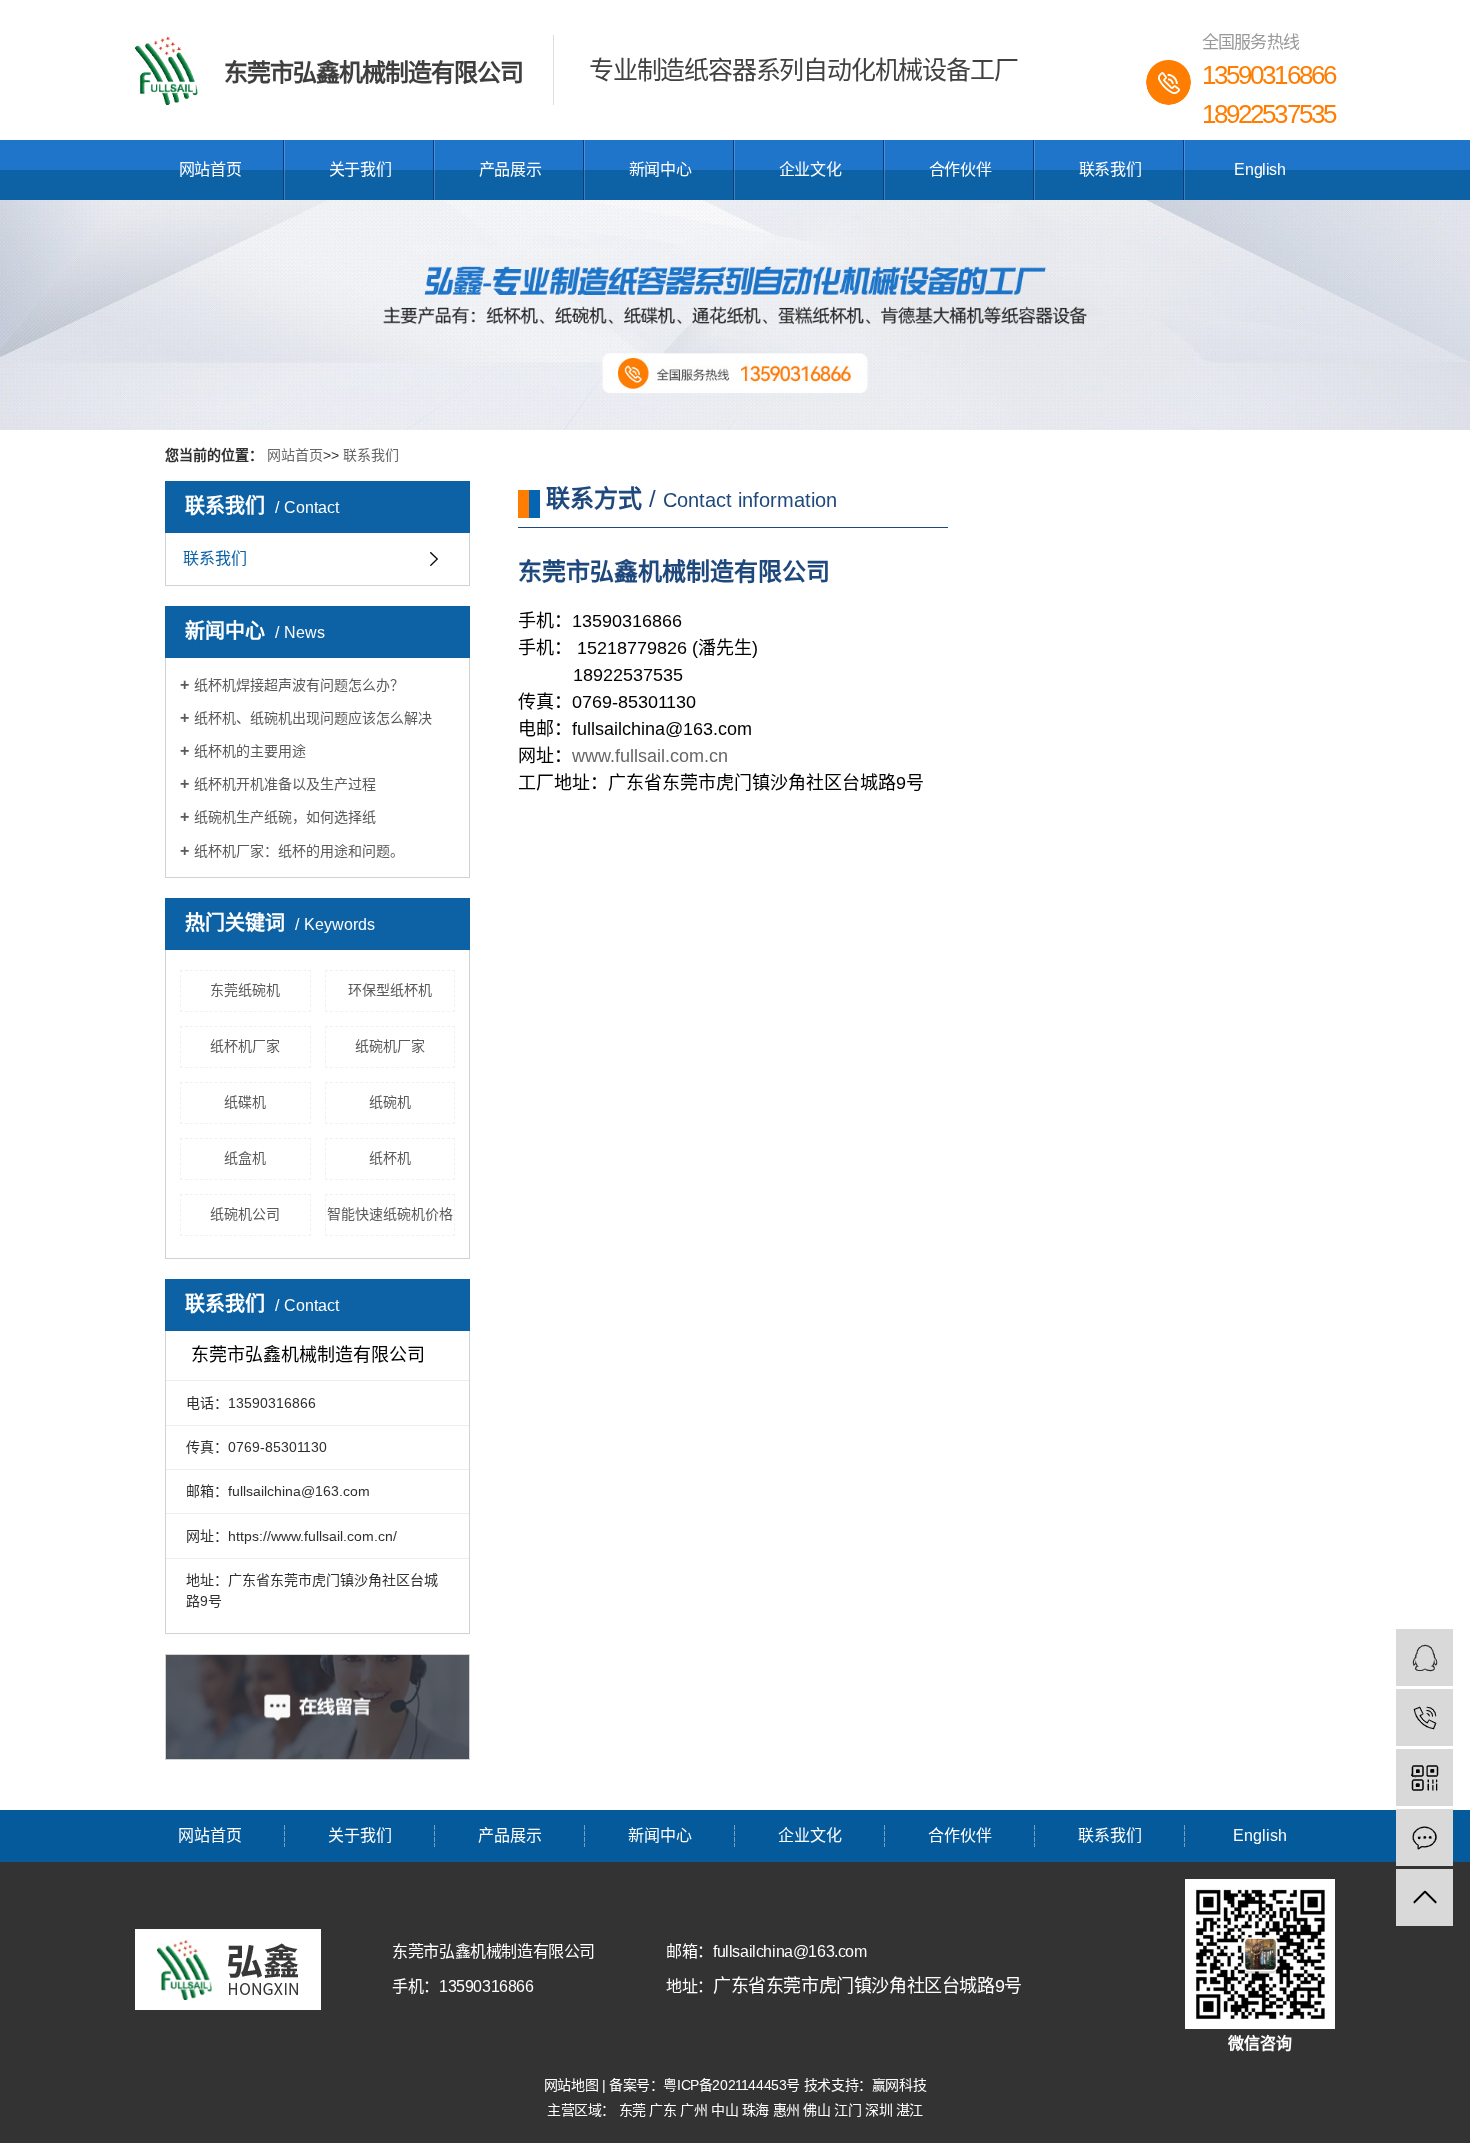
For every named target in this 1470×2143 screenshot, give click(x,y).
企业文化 (810, 169)
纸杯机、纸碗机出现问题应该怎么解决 (313, 718)
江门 (849, 2110)
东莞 (634, 2110)
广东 (664, 2110)
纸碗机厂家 (390, 1046)
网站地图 (573, 2085)
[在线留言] (1424, 1837)
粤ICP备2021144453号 (731, 2085)
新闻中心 (660, 169)
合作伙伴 (960, 169)
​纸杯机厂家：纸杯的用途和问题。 (299, 851)
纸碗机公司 (245, 1214)
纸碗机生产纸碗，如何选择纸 (285, 817)
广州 (695, 2110)
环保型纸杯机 (390, 990)
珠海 (757, 2110)
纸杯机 (390, 1158)
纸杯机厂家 (245, 1046)
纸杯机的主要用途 (250, 751)
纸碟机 (245, 1102)
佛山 (818, 2110)
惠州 (788, 2110)
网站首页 (210, 169)
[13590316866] (1424, 1717)
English (1259, 169)
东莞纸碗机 (245, 990)
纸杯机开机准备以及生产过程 (285, 784)
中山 (726, 2110)
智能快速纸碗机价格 (390, 1214)
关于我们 (360, 169)
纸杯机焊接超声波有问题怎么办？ (299, 685)
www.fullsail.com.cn (650, 756)
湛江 (909, 2110)
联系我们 (1110, 169)
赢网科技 (899, 2085)
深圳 (880, 2110)
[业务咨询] (1424, 1657)
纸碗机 (390, 1102)
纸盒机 (245, 1158)
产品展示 (510, 169)
